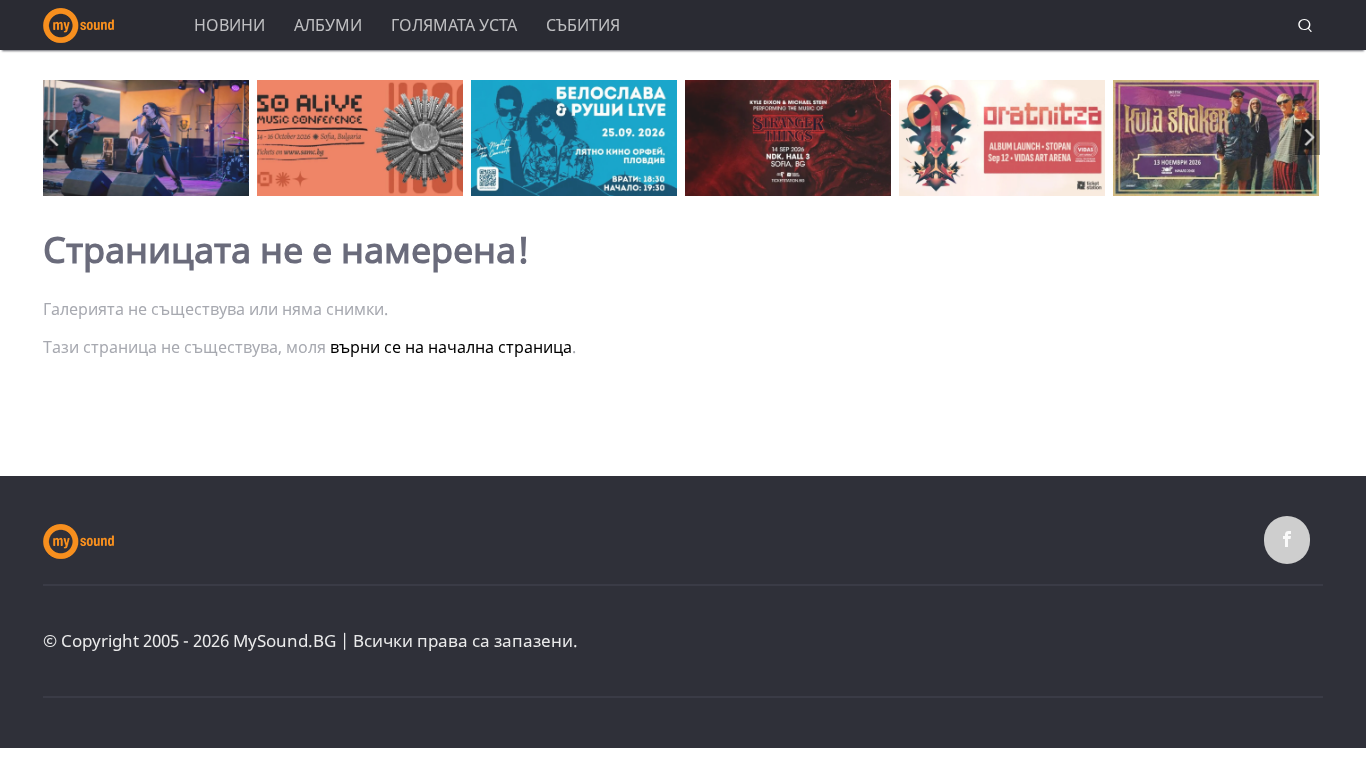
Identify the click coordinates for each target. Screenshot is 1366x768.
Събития (583, 25)
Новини (229, 25)
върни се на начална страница (451, 347)
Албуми (328, 25)
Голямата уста (454, 25)
